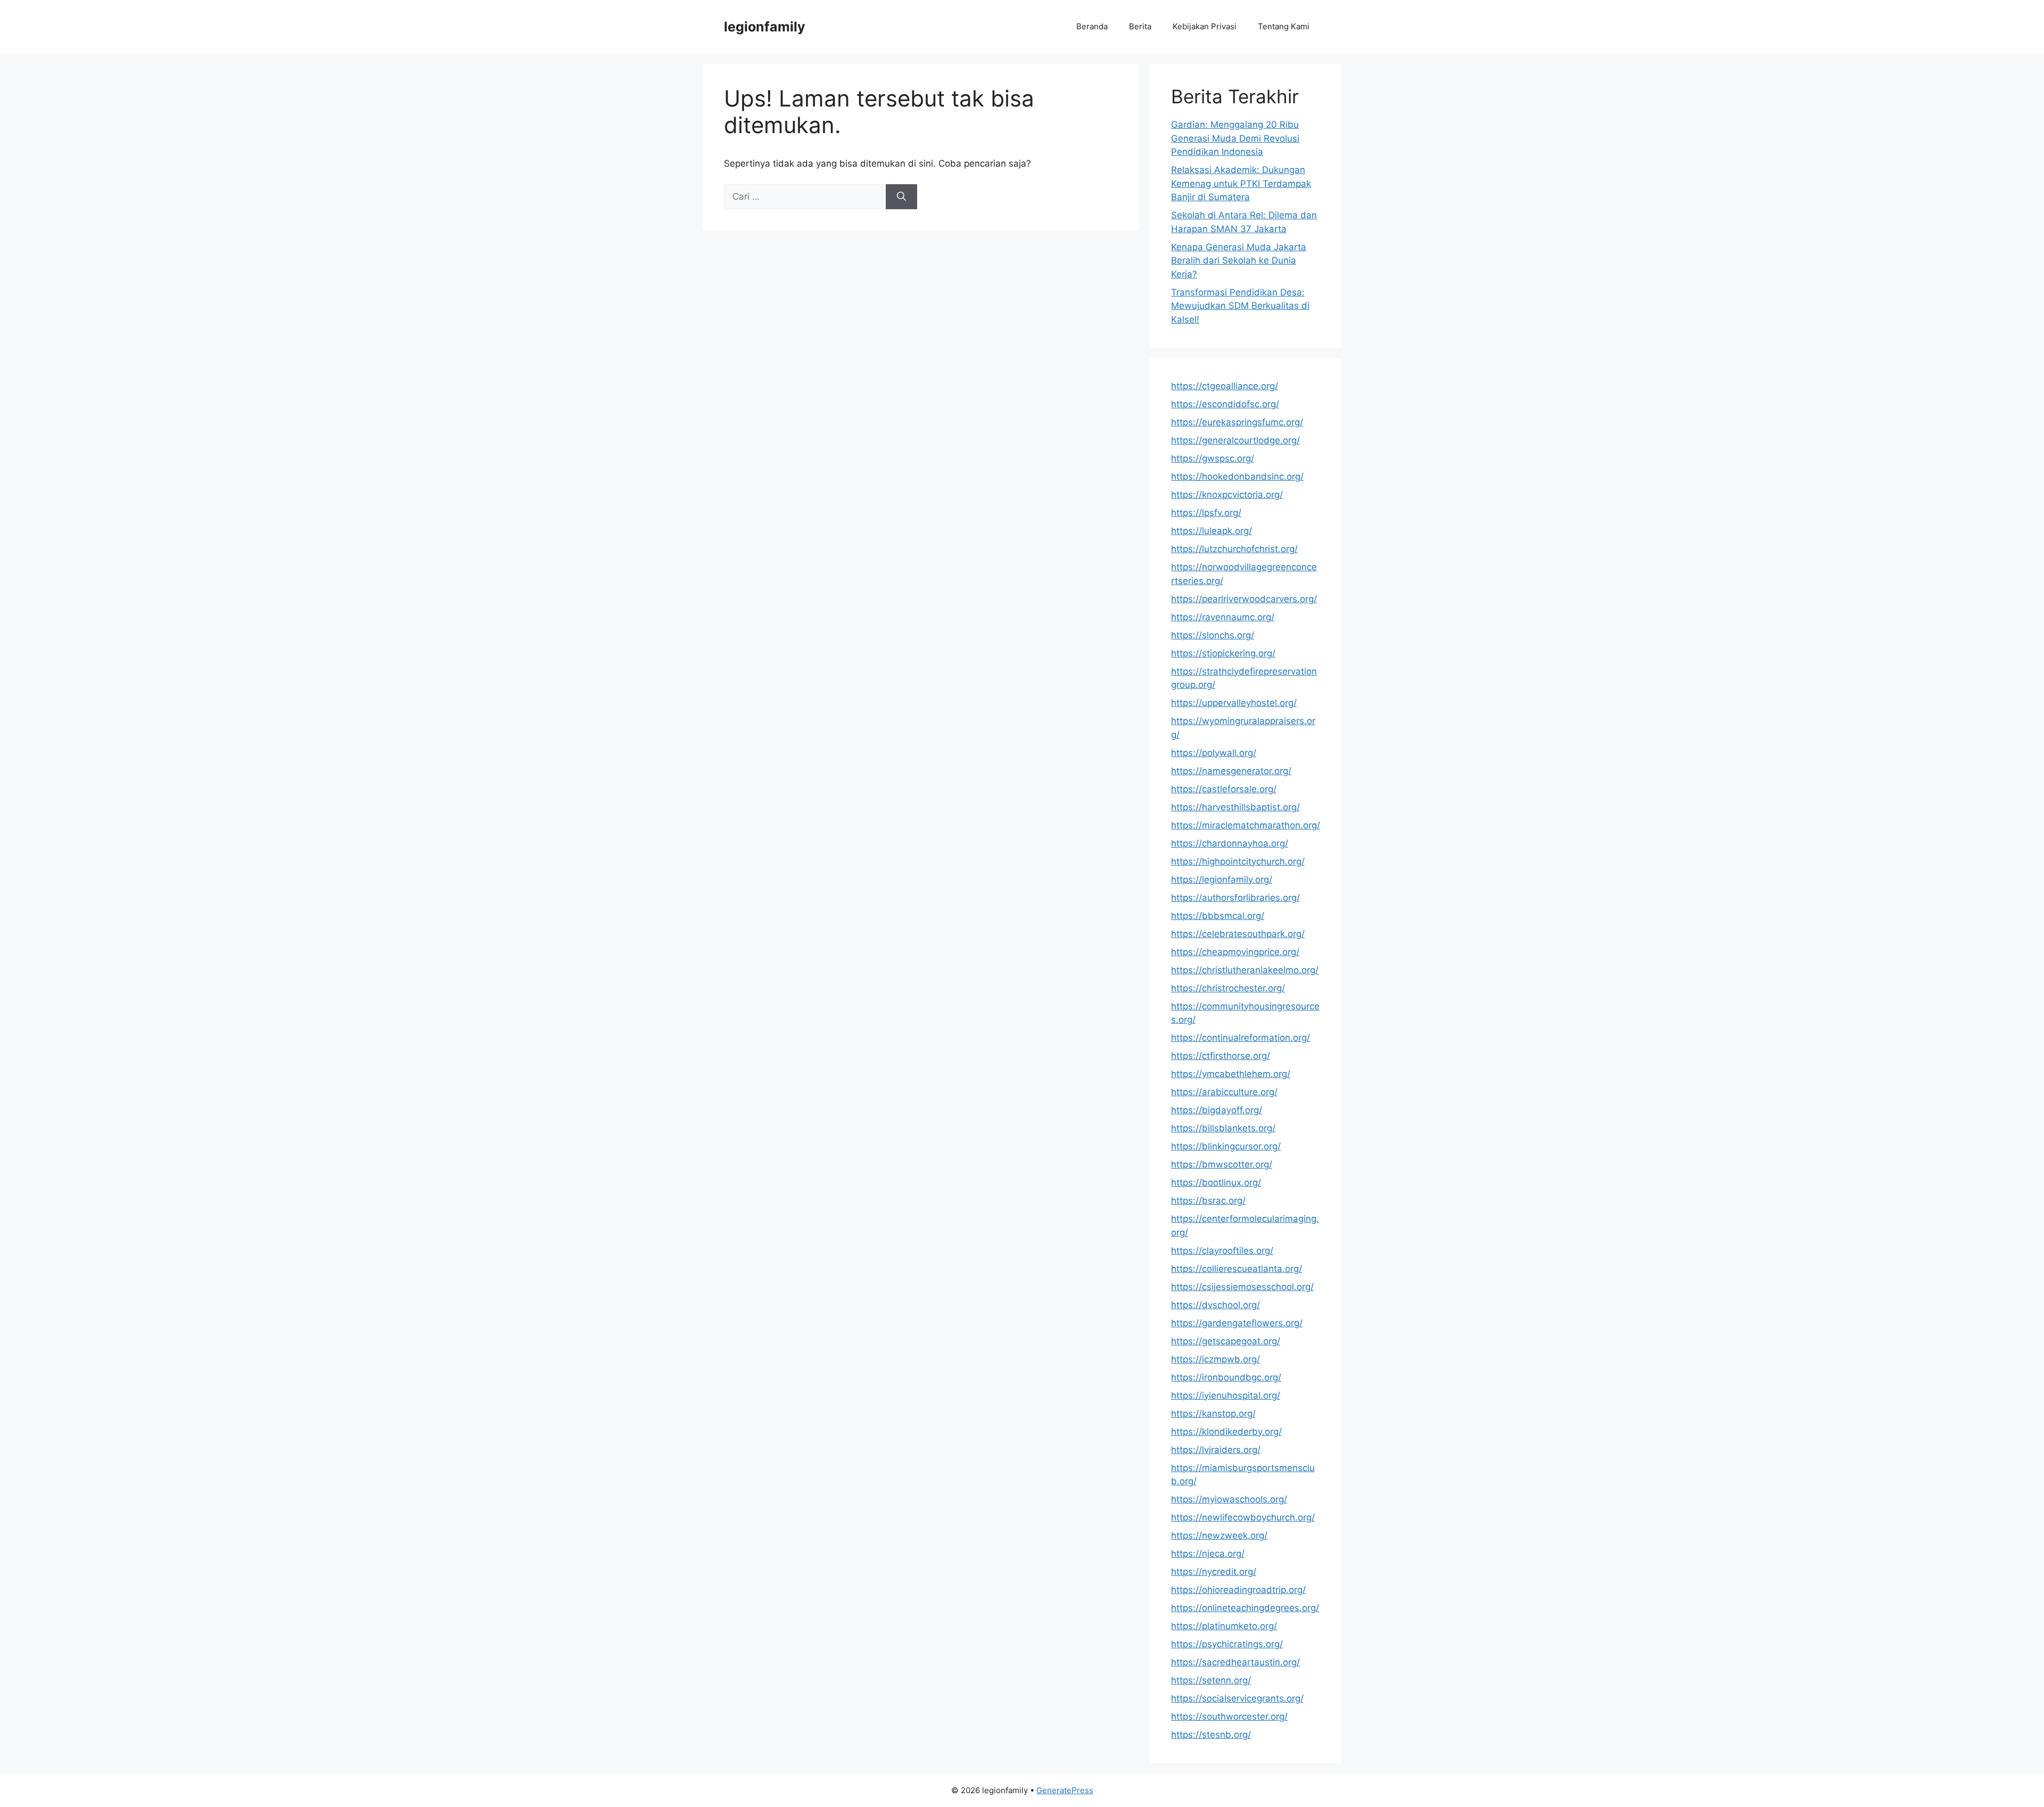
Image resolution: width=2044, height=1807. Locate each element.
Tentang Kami (1284, 26)
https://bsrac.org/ (1208, 1201)
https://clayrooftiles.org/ (1222, 1251)
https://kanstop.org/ (1213, 1414)
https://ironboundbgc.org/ (1226, 1377)
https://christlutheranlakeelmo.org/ (1245, 970)
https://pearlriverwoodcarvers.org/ (1244, 599)
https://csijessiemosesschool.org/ (1242, 1287)
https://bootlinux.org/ (1216, 1182)
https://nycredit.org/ (1214, 1572)
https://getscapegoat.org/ (1226, 1341)
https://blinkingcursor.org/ (1226, 1146)
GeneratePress (1065, 1790)
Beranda (1092, 26)
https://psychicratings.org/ (1227, 1644)
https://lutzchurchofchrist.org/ (1234, 549)
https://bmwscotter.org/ (1222, 1164)
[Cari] (901, 197)
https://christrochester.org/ (1228, 988)
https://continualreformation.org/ (1241, 1038)
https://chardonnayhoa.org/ (1230, 843)
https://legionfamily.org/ (1222, 880)
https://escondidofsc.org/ (1225, 404)
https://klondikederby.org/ (1226, 1432)
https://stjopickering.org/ (1223, 653)
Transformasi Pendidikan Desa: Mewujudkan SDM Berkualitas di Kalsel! (1240, 306)
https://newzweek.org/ (1219, 1535)
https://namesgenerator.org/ (1231, 771)
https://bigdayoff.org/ (1217, 1110)
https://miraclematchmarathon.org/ (1246, 825)
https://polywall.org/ (1214, 753)
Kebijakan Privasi (1205, 26)
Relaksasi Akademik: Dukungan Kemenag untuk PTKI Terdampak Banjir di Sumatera (1241, 183)
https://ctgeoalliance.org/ (1225, 386)
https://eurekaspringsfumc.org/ (1237, 422)
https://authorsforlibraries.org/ (1235, 898)
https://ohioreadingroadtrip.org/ (1238, 1590)
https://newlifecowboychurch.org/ (1243, 1517)
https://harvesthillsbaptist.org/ (1235, 807)
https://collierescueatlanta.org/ (1237, 1269)
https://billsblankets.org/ (1223, 1128)
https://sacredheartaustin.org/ (1235, 1662)
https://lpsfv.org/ (1206, 513)
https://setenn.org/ (1211, 1680)
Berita (1140, 26)
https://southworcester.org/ (1229, 1716)
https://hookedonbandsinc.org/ (1237, 477)
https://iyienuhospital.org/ (1226, 1395)
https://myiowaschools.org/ (1229, 1499)
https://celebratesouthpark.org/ (1238, 934)
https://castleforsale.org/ (1224, 789)
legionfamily (765, 27)
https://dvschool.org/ (1215, 1305)
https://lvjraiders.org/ (1216, 1450)
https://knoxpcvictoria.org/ (1227, 495)
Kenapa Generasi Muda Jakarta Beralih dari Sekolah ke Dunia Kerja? (1239, 261)
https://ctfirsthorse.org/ (1221, 1056)
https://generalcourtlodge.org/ (1235, 440)
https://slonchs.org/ (1213, 635)
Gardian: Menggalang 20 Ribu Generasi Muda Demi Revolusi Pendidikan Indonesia (1235, 138)
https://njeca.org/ (1208, 1554)
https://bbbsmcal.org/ (1218, 916)
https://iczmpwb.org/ (1215, 1359)
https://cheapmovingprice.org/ (1235, 952)
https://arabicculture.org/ (1224, 1092)
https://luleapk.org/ (1211, 531)
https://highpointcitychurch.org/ (1238, 861)
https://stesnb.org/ (1211, 1735)
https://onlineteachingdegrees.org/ (1245, 1608)
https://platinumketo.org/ (1224, 1626)
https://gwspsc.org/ (1213, 458)
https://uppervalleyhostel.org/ (1234, 703)
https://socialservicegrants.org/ (1237, 1698)
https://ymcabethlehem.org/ (1231, 1074)
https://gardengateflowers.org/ (1237, 1323)
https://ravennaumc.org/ (1223, 617)
